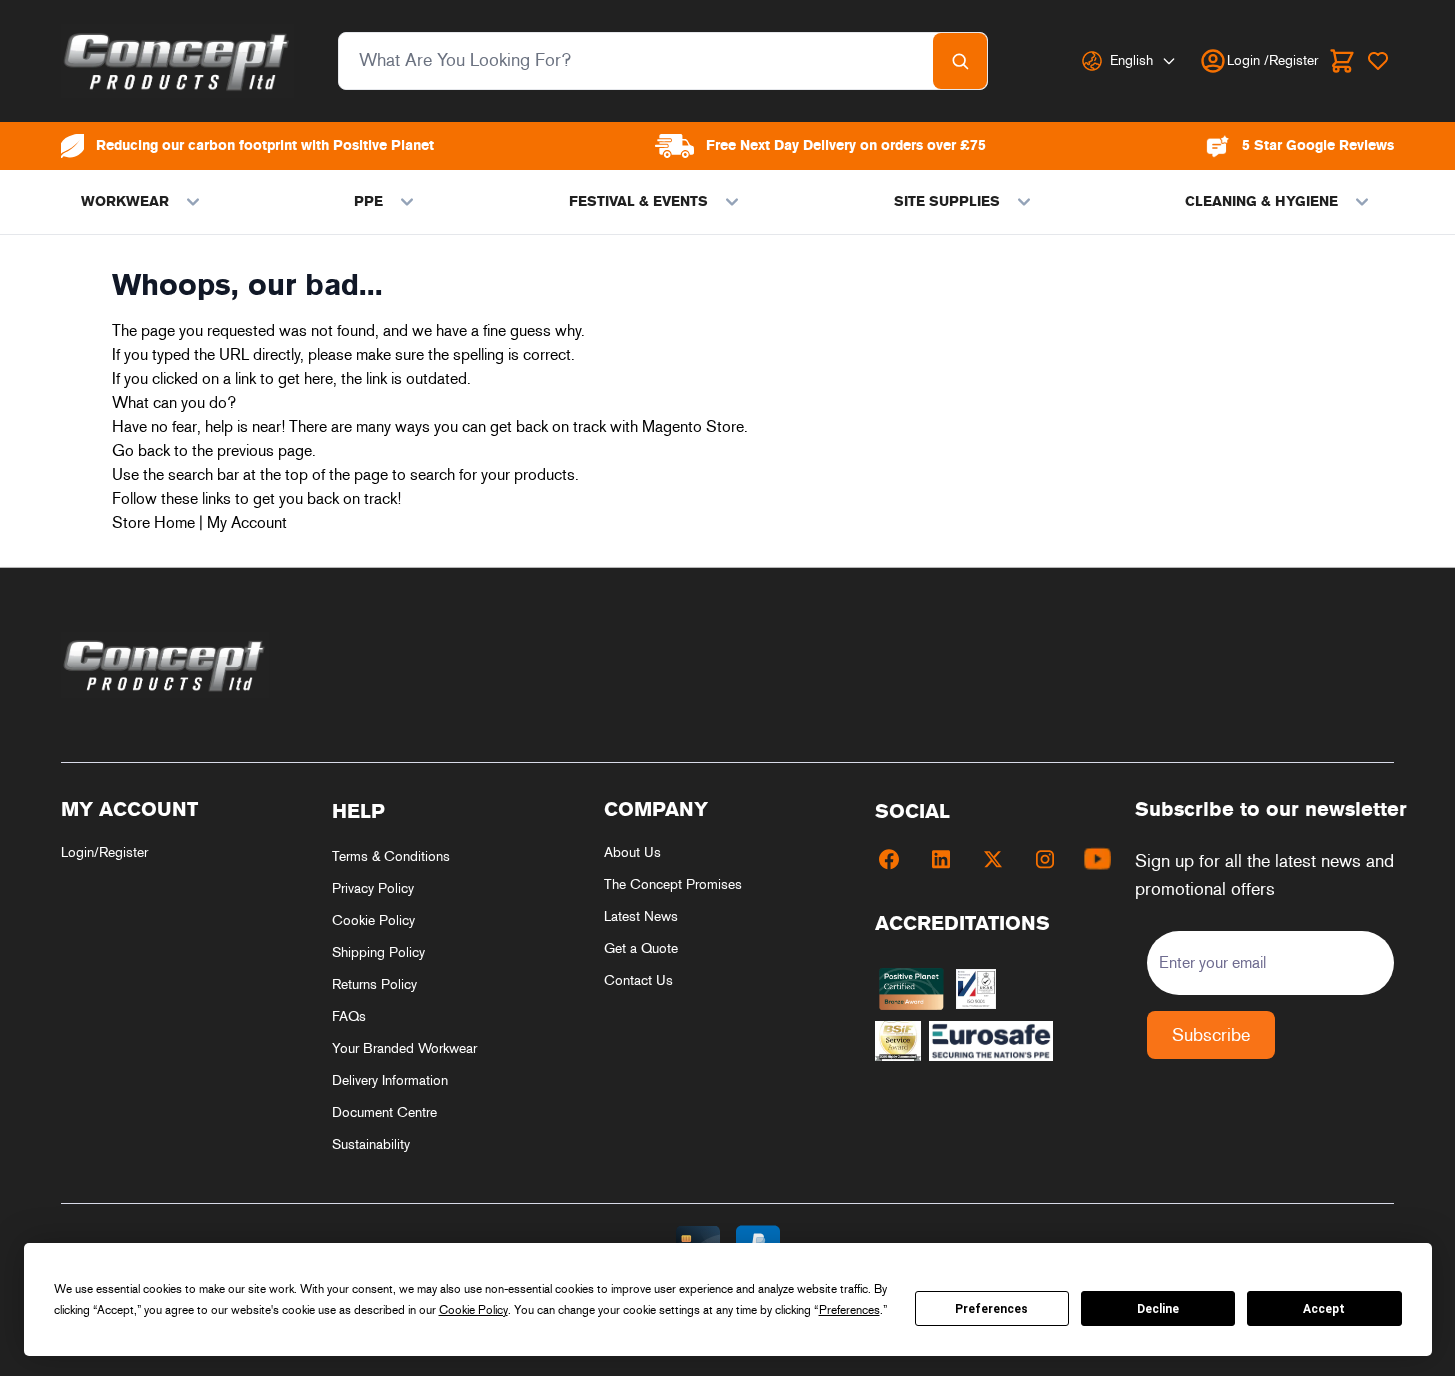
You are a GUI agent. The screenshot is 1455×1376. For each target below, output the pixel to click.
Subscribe (1211, 1035)
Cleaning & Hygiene (1261, 201)
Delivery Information (390, 1080)
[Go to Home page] (177, 61)
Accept (1324, 1309)
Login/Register (104, 852)
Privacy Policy (373, 888)
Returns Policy (374, 984)
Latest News (641, 916)
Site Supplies (947, 201)
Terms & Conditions (391, 856)
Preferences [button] (849, 1310)
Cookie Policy (373, 920)
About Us (632, 852)
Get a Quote (641, 948)
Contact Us (638, 980)
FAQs (349, 1016)
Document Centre (384, 1112)
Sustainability (371, 1144)
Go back (141, 450)
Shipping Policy (378, 952)
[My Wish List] (1378, 61)
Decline (1158, 1309)
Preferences (991, 1309)
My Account (247, 522)
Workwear (125, 201)
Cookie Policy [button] (473, 1310)
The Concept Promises (673, 884)
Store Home (153, 522)
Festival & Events (638, 201)
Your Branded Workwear (404, 1048)
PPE (368, 201)
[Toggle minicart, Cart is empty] (1342, 61)
